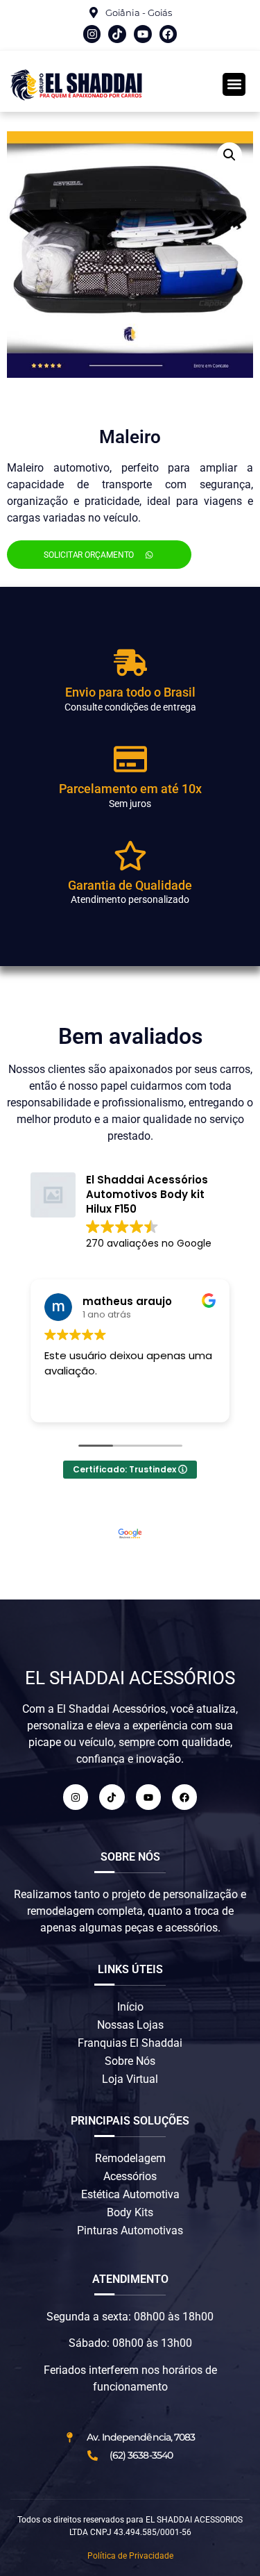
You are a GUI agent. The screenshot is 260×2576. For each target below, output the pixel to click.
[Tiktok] (117, 34)
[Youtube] (143, 34)
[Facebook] (168, 34)
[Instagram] (92, 34)
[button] (234, 84)
